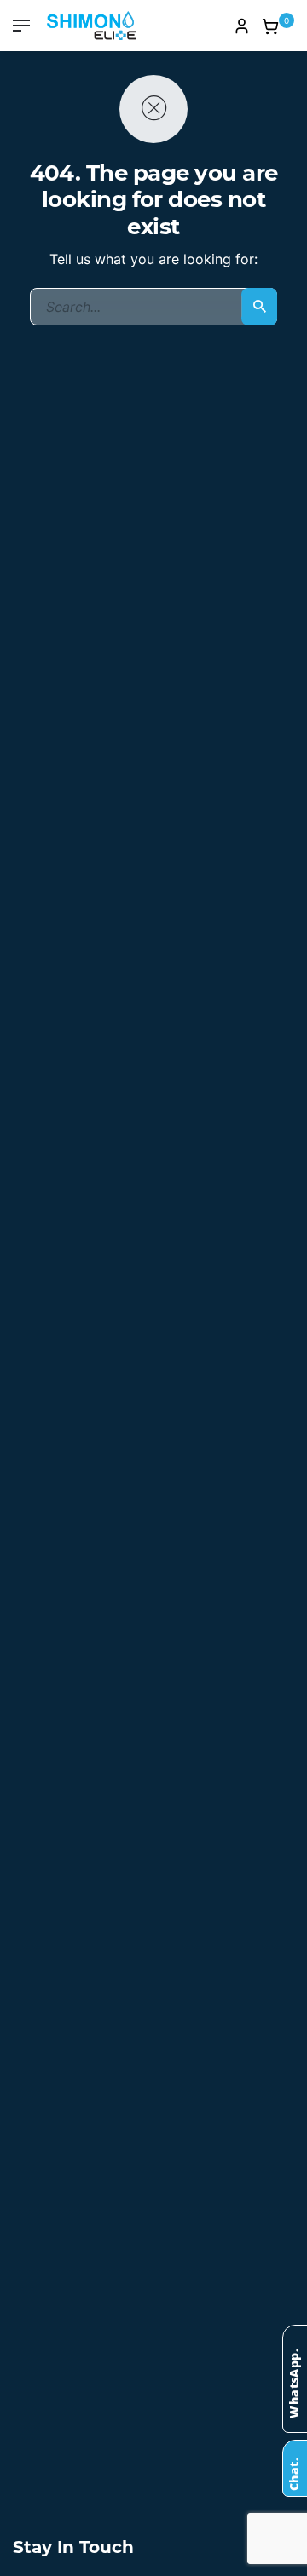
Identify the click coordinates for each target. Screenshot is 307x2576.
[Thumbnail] (92, 26)
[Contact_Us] (293, 2465)
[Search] (259, 307)
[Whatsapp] (293, 2376)
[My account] (241, 26)
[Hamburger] (21, 26)
